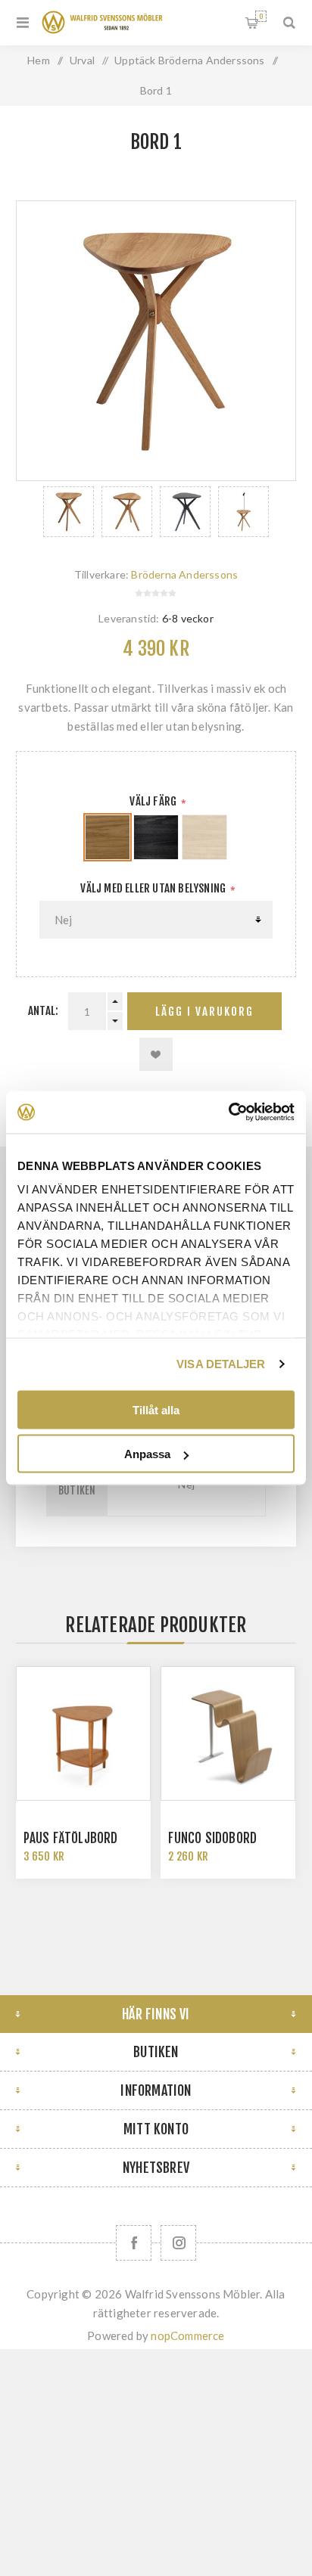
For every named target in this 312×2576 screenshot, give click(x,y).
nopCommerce (187, 2335)
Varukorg (261, 16)
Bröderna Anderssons (184, 574)
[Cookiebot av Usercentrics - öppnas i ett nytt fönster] (228, 1113)
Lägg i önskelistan (156, 1054)
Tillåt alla (156, 1409)
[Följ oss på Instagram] (178, 2243)
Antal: (43, 1011)
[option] (69, 512)
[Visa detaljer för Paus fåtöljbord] (83, 1733)
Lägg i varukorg (204, 1012)
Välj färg (154, 801)
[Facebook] (134, 2243)
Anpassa (147, 1454)
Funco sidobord (212, 1838)
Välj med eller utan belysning (154, 888)
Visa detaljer (221, 1364)
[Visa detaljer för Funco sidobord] (228, 1733)
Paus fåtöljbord (71, 1838)
